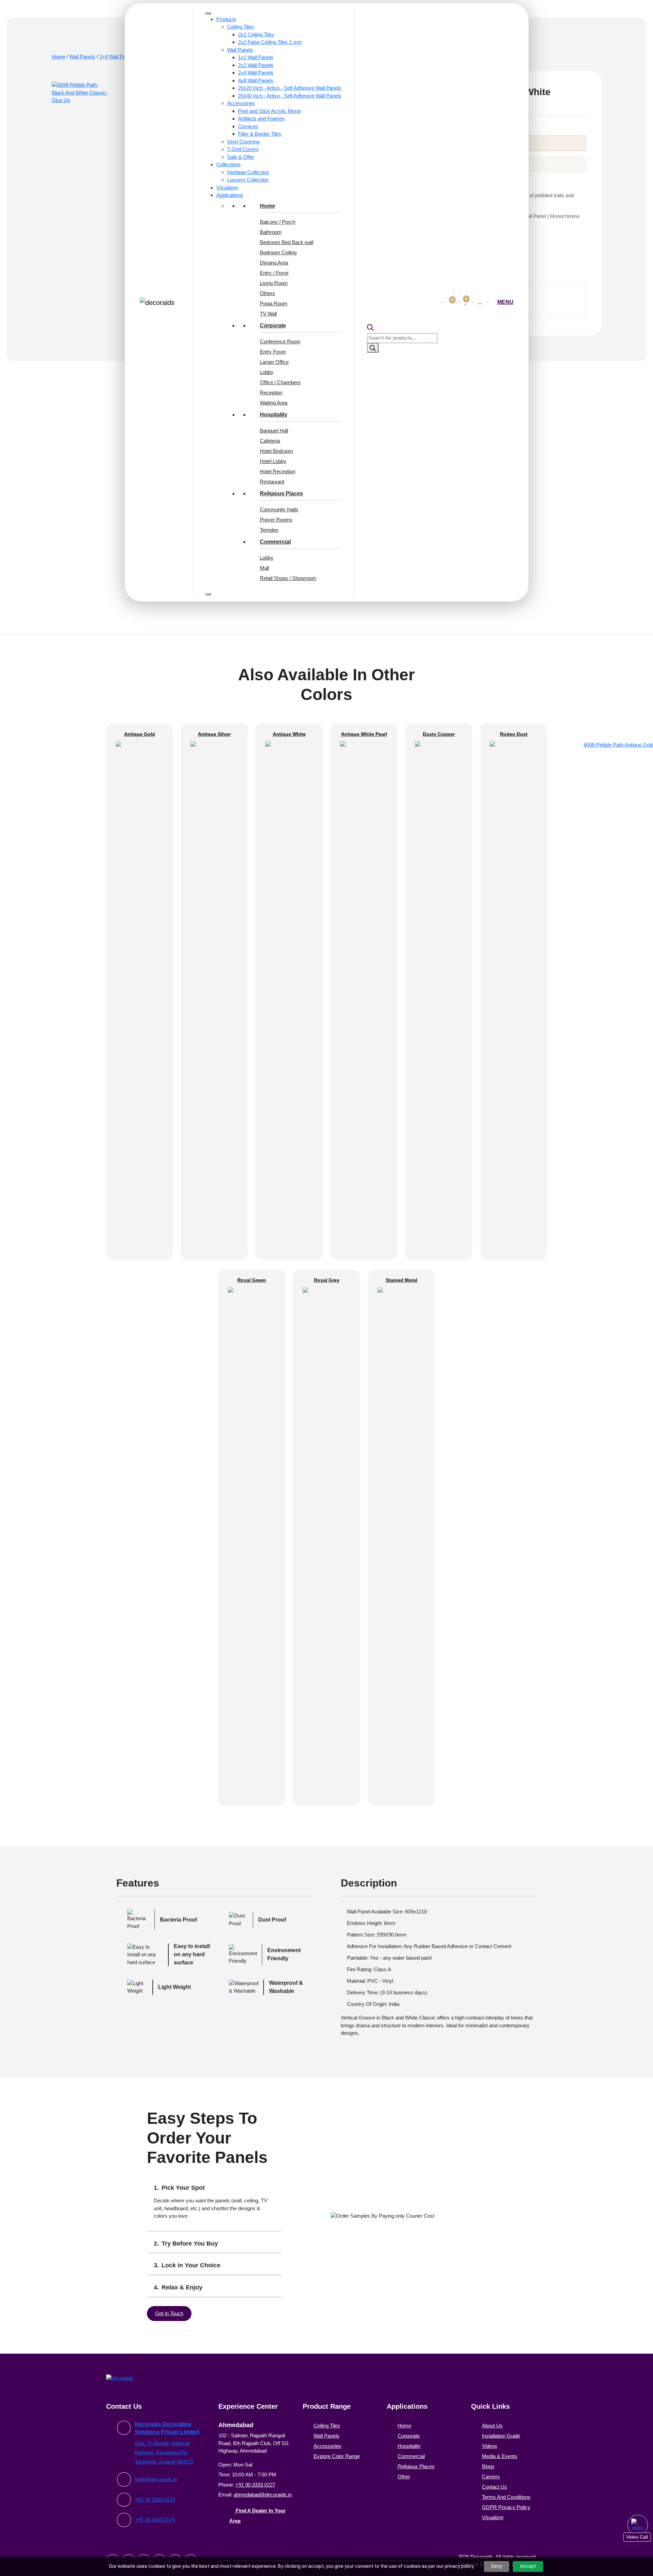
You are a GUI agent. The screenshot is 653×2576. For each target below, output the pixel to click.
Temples (269, 530)
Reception (271, 393)
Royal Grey (327, 1688)
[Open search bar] (401, 328)
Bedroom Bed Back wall (287, 242)
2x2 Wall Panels (256, 65)
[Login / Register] (480, 302)
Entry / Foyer (274, 273)
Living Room (274, 283)
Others (267, 293)
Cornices (248, 126)
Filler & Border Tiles (260, 134)
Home (267, 206)
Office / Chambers (280, 382)
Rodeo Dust (514, 1142)
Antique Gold (140, 1142)
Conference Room (280, 342)
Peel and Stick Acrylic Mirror (270, 111)
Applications (230, 195)
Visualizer (227, 187)
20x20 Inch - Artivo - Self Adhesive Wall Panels (290, 88)
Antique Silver (214, 1142)
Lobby (267, 372)
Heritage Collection (248, 172)
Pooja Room (274, 303)
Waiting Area (274, 403)
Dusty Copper (439, 1142)
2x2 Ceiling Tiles (256, 35)
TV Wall (268, 314)
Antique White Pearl (364, 1142)
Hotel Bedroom (277, 451)
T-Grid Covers (243, 149)
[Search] (373, 348)
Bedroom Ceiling (278, 252)
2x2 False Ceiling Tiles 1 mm (270, 42)
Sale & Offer (241, 157)
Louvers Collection (248, 180)
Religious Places (281, 493)
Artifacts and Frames (261, 118)
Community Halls (279, 509)
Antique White (289, 1142)
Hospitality (274, 415)
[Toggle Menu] (208, 13)
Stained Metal (401, 1688)
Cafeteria (270, 441)
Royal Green (252, 1688)
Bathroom (271, 232)
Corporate (273, 326)
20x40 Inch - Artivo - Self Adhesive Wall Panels (290, 96)
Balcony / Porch (278, 222)
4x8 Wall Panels (256, 80)
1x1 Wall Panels (256, 57)
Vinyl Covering (243, 142)
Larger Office (274, 362)
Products (226, 19)
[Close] (208, 594)
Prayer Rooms (276, 520)
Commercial (275, 542)
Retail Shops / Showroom (288, 578)
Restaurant (272, 482)
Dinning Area (274, 263)
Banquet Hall (274, 431)
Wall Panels (240, 50)
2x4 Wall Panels (256, 73)
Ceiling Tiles (240, 27)
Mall (264, 568)
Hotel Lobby (273, 461)
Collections (229, 164)
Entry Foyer (273, 352)
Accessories (241, 103)
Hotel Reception (278, 471)
